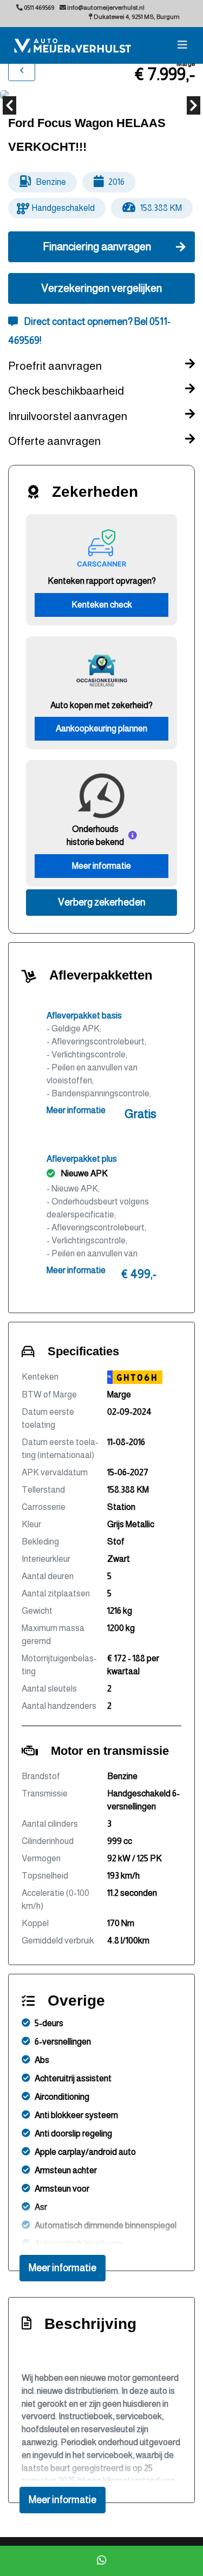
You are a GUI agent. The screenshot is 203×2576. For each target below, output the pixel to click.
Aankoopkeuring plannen (101, 728)
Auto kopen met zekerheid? (101, 705)
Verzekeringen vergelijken (101, 288)
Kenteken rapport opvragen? (102, 581)
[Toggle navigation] (182, 45)
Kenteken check (102, 605)
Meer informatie (101, 866)
